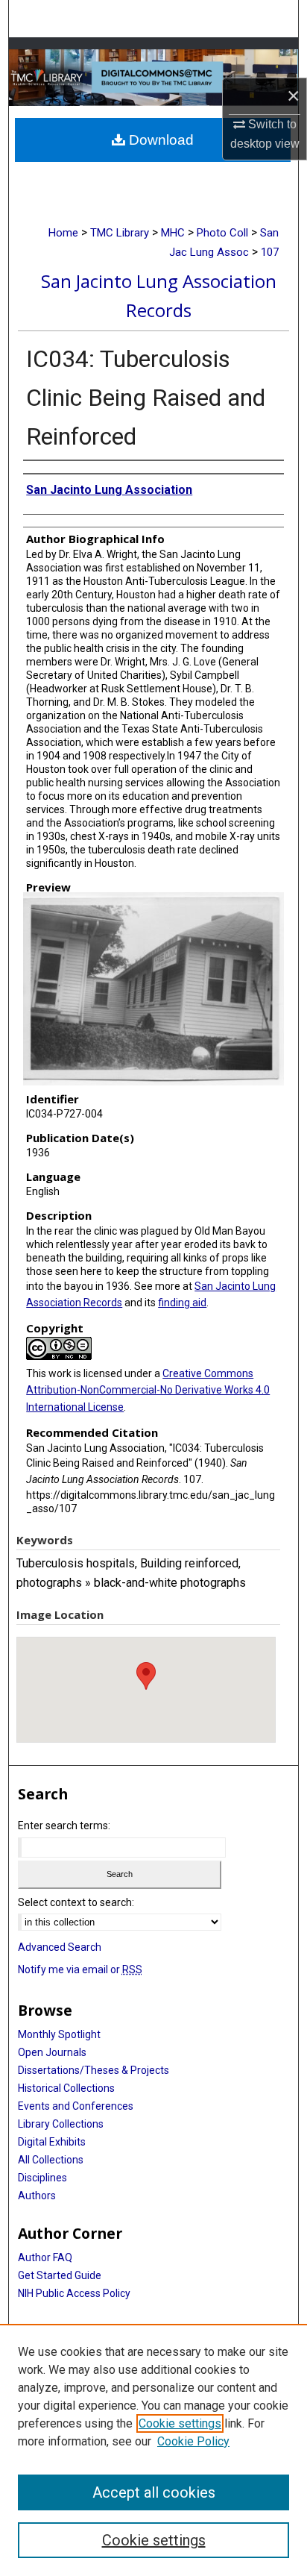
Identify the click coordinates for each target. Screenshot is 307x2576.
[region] (153, 2450)
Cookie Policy (193, 2441)
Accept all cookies (154, 2492)
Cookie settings (180, 2423)
